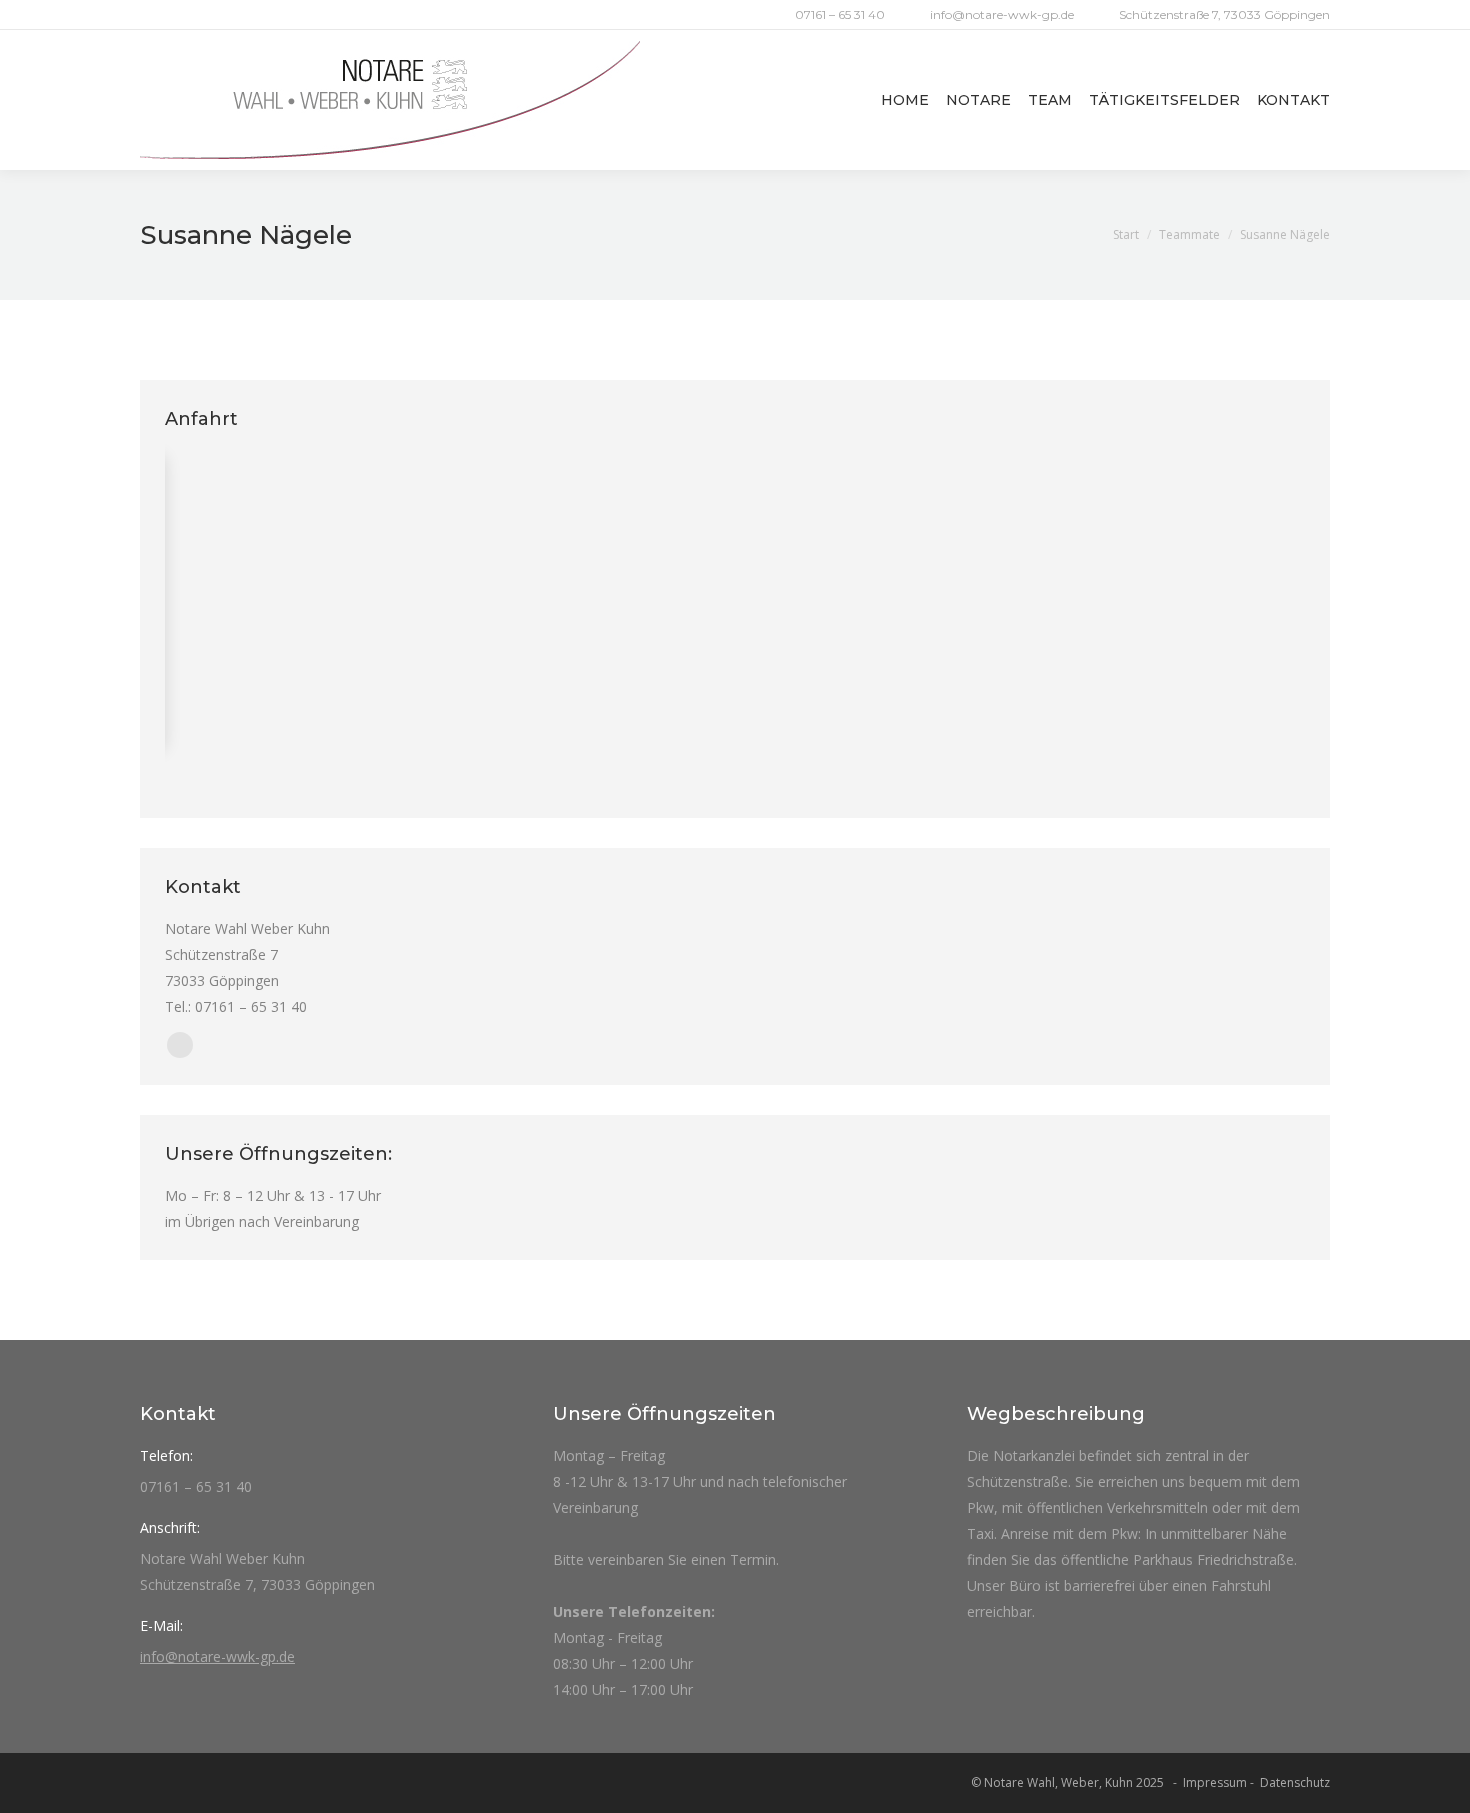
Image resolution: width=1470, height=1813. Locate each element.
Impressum (1215, 1782)
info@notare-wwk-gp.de (1002, 14)
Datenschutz (1295, 1782)
